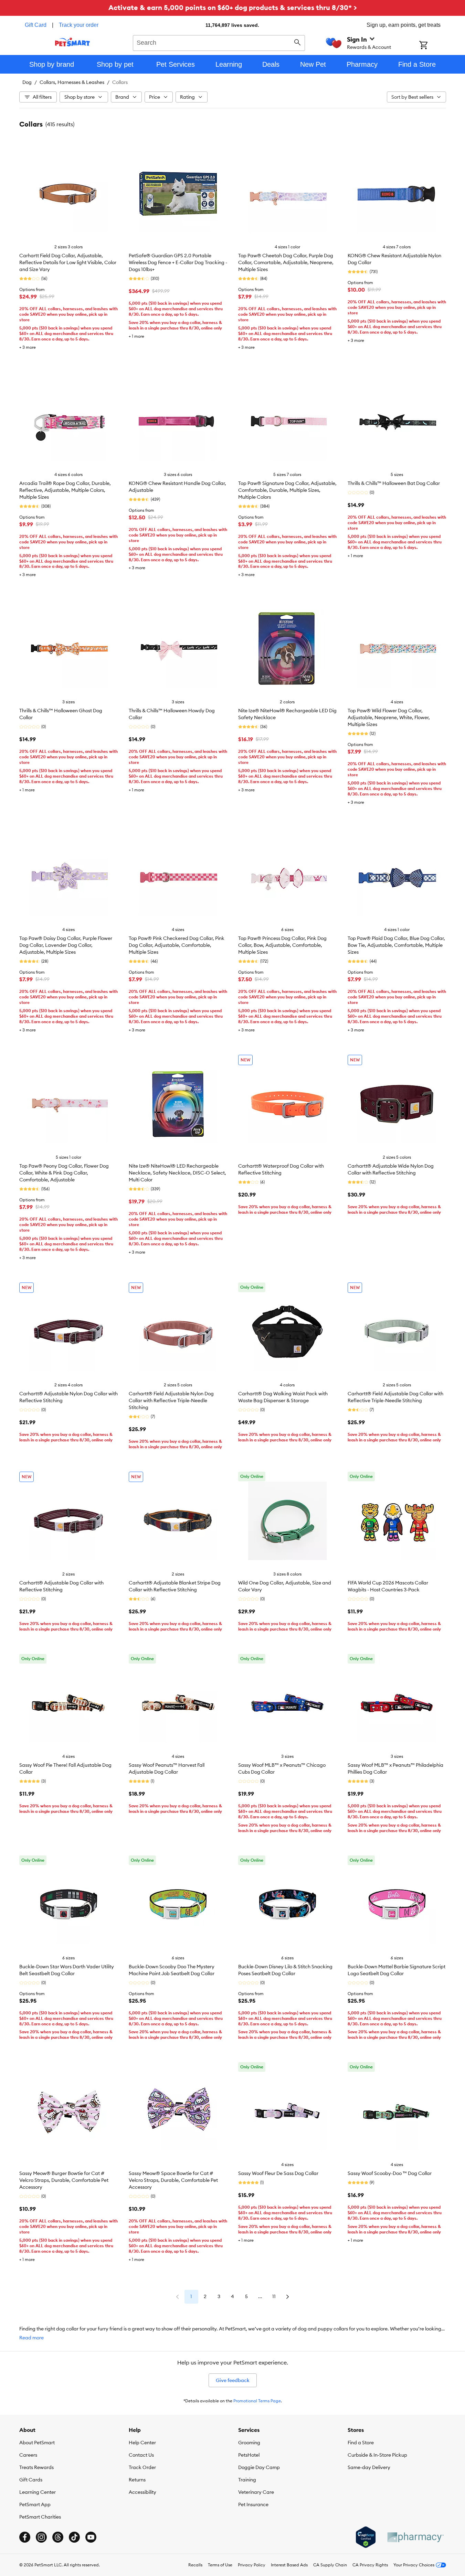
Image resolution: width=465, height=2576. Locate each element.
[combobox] (219, 42)
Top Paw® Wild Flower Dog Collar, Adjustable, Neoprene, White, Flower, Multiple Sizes (389, 717)
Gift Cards (31, 2480)
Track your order (79, 25)
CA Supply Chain (330, 2565)
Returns (137, 2480)
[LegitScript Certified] (366, 2537)
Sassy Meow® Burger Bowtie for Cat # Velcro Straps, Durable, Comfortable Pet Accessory (64, 2180)
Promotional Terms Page (257, 2401)
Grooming (249, 2443)
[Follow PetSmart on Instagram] (41, 2537)
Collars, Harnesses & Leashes (72, 82)
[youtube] (91, 2537)
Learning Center (38, 2492)
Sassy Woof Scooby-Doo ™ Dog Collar (390, 2173)
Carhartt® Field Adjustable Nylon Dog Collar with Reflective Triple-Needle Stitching (171, 1400)
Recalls (195, 2565)
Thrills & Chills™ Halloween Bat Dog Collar (394, 483)
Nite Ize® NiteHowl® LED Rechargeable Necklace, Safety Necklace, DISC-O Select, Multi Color (177, 1173)
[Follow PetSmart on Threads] (58, 2537)
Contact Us (141, 2455)
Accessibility (142, 2492)
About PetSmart (37, 2443)
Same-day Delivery (369, 2467)
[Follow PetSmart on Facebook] (25, 2537)
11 (274, 2296)
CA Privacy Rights (370, 2565)
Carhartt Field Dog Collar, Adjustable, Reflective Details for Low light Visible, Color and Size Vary (68, 262)
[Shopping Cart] (432, 46)
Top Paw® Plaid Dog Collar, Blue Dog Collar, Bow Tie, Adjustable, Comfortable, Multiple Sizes (396, 945)
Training (247, 2480)
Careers (28, 2455)
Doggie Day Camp (259, 2467)
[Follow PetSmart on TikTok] (74, 2537)
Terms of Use (220, 2565)
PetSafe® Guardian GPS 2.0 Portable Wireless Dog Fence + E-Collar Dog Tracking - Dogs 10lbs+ (178, 262)
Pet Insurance (253, 2504)
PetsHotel (249, 2455)
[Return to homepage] (72, 42)
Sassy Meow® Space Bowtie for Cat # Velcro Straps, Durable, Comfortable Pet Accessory (173, 2180)
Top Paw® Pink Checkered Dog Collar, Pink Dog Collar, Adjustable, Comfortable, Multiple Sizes (177, 945)
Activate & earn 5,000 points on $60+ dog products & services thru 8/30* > (233, 7)
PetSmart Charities (40, 2517)
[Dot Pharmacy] (415, 2537)
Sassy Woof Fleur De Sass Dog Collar (278, 2173)
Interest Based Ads (289, 2565)
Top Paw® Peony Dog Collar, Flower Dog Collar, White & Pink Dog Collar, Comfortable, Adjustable (64, 1173)
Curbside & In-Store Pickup (377, 2455)
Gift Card (36, 25)
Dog (27, 82)
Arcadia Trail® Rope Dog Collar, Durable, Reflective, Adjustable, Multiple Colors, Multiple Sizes (65, 490)
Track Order (142, 2467)
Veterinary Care (256, 2492)
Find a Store (361, 2443)
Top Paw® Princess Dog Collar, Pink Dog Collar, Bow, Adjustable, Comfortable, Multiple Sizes (282, 945)
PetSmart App (35, 2504)
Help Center (142, 2443)
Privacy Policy (252, 2565)
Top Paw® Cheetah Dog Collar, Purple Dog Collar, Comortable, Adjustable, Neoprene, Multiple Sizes (286, 262)
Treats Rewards (36, 2467)
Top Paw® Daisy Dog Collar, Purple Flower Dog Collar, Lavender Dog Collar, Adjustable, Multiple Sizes (66, 945)
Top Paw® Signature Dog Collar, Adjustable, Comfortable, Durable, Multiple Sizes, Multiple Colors (287, 490)
